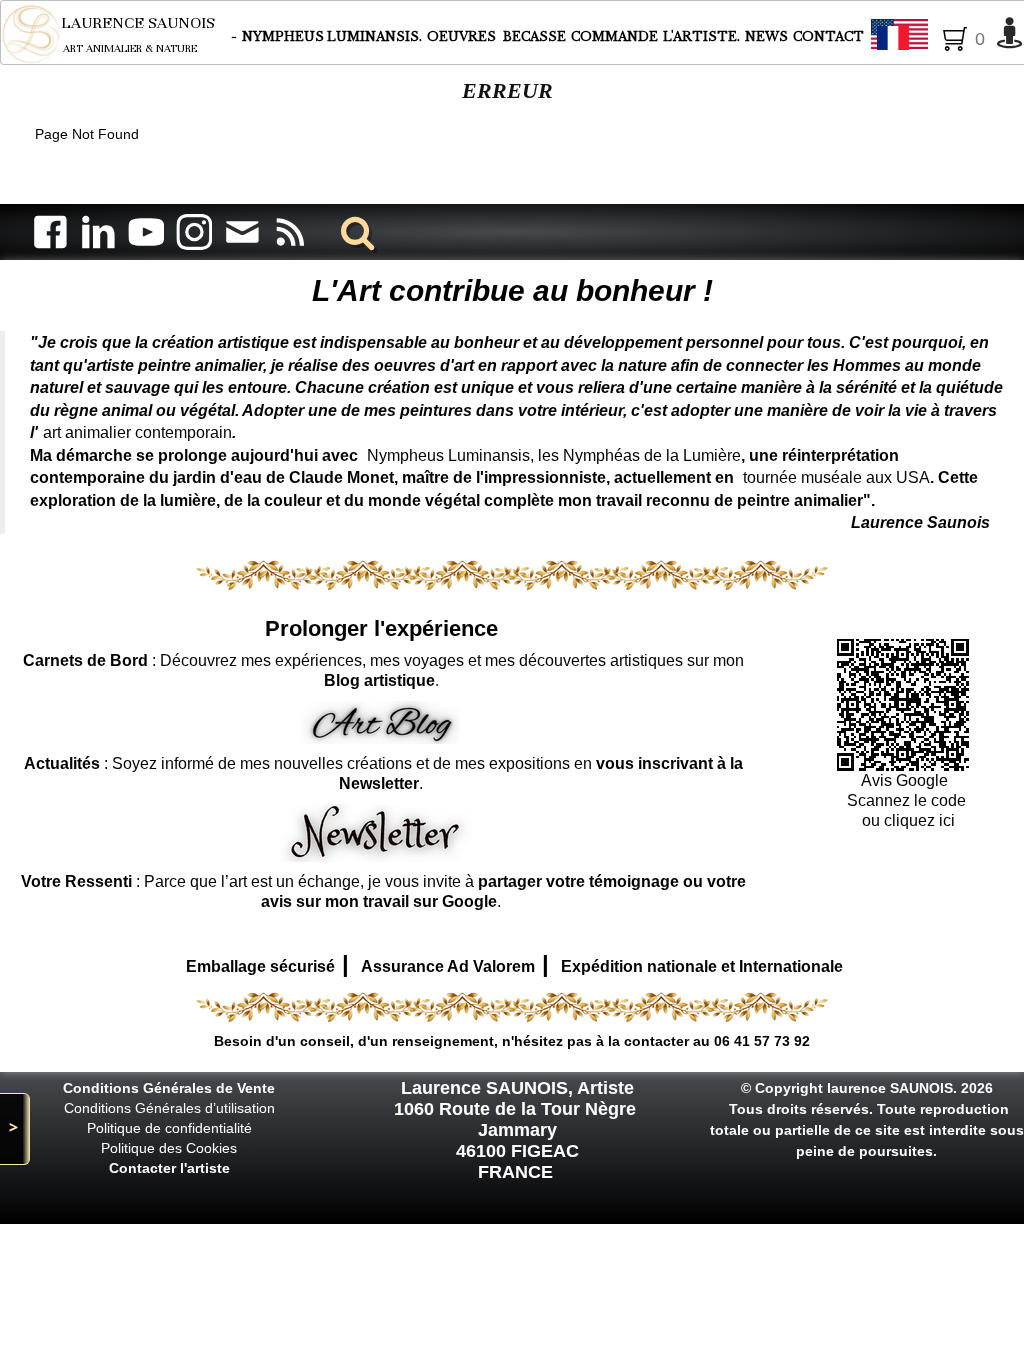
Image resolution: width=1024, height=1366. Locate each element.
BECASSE (534, 36)
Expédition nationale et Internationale (702, 966)
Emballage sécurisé (260, 966)
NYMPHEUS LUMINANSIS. (332, 36)
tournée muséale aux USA (836, 477)
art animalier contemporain (137, 432)
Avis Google (906, 780)
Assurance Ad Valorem (448, 966)
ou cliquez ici (906, 820)
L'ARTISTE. (701, 36)
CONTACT (828, 36)
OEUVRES (463, 36)
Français (954, 36)
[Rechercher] (354, 231)
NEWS (766, 36)
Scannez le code (906, 800)
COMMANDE (614, 36)
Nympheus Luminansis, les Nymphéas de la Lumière (554, 455)
